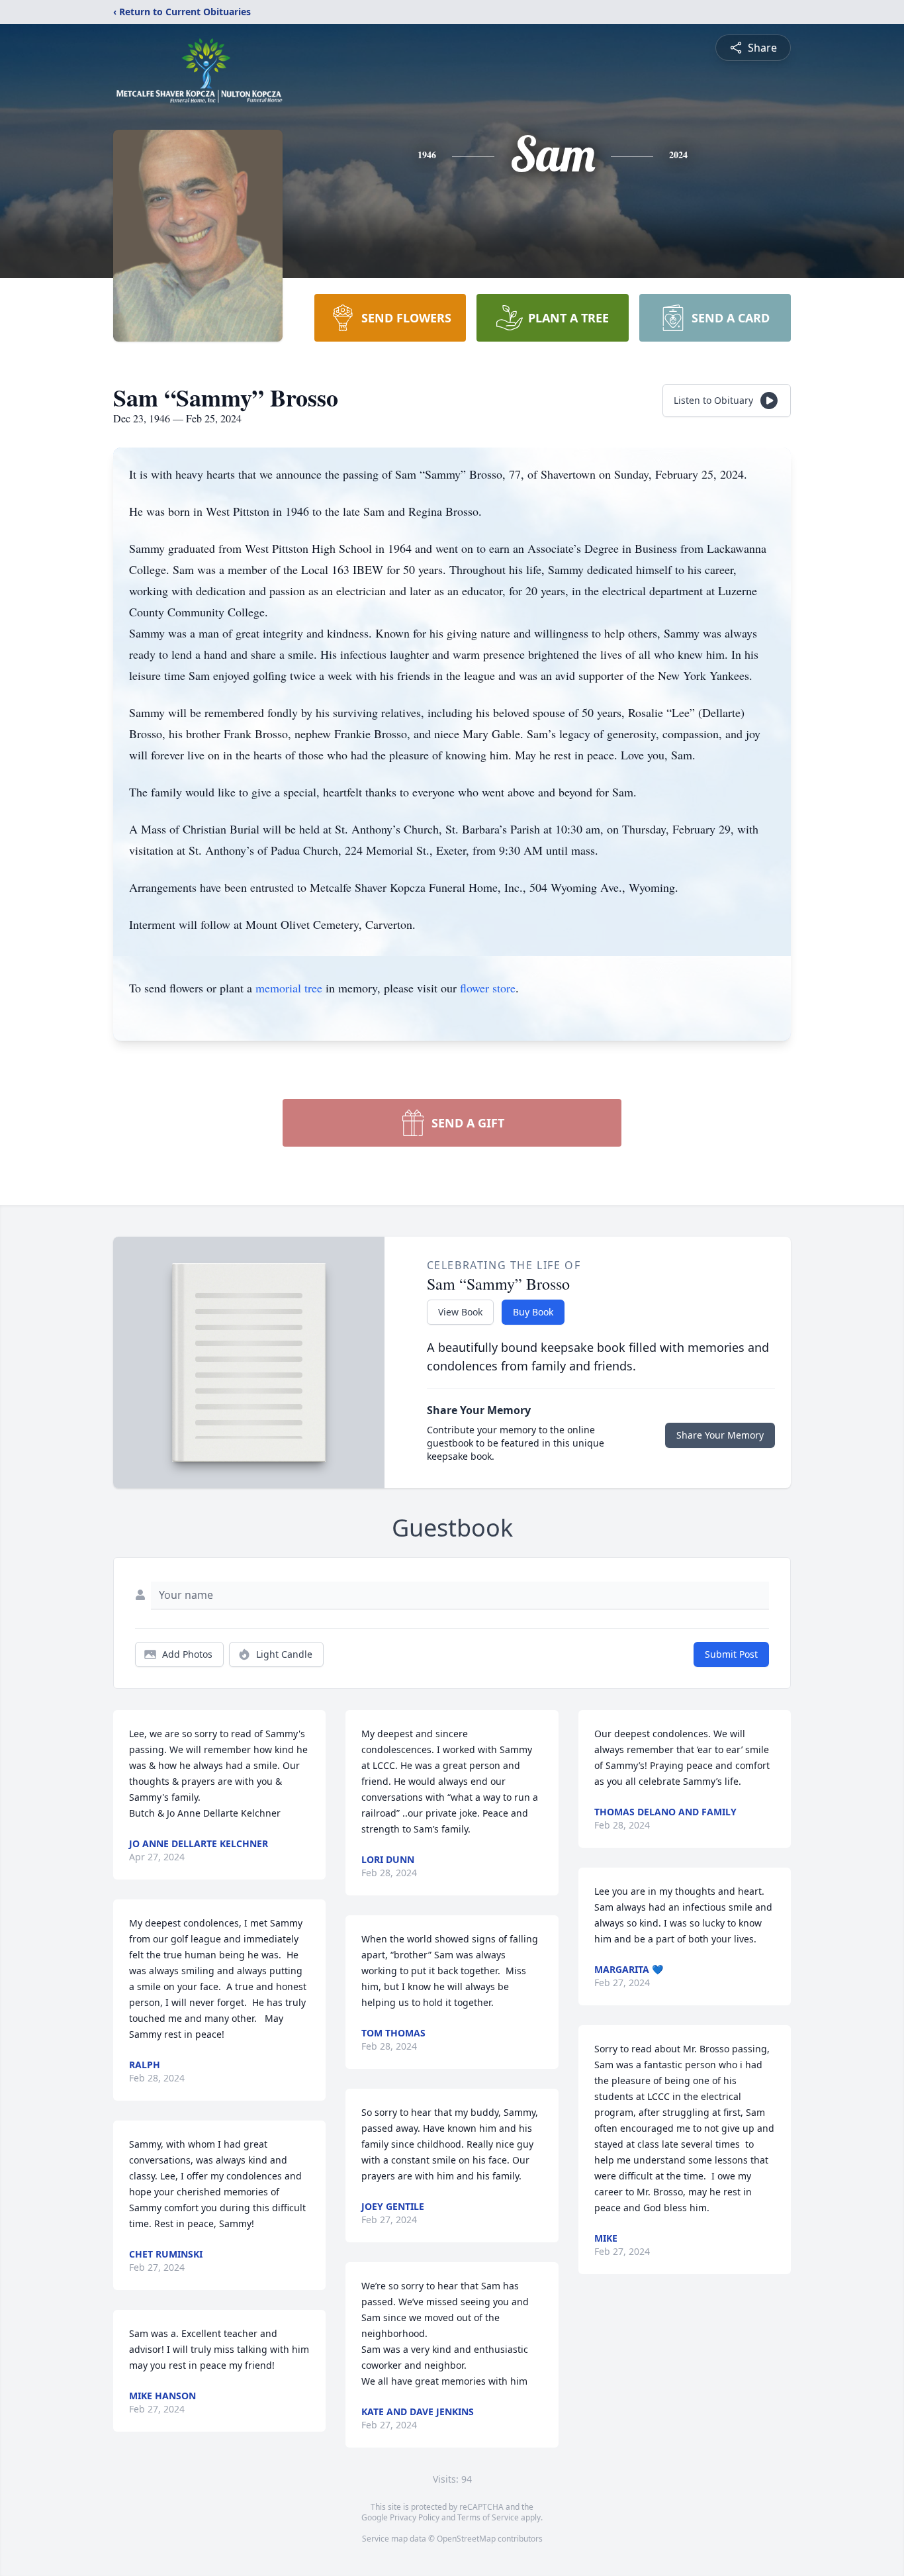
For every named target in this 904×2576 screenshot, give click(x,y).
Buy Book (533, 1312)
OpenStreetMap (466, 2539)
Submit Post (731, 1654)
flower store (488, 988)
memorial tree (289, 988)
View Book (460, 1312)
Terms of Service (488, 2517)
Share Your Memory (720, 1435)
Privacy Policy (415, 2517)
